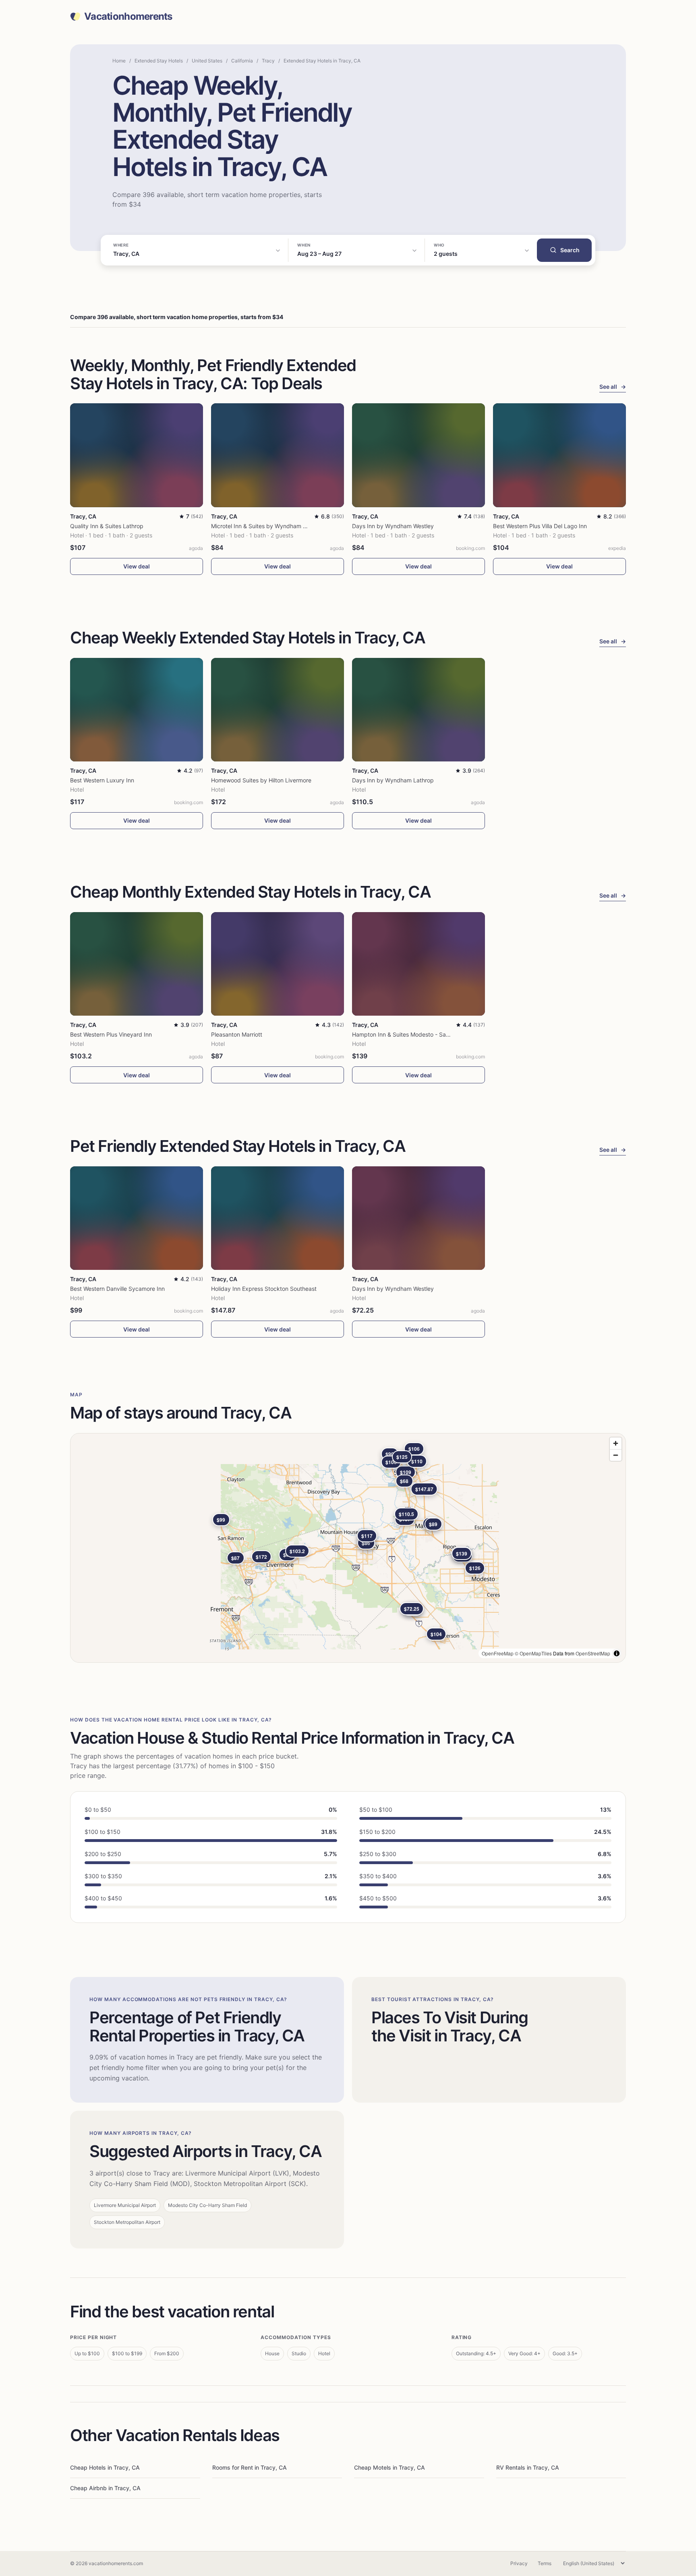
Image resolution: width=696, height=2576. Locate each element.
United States (207, 61)
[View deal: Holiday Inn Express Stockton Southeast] (278, 1218)
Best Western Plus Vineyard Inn (111, 1034)
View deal (137, 566)
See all (613, 387)
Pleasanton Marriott (237, 1034)
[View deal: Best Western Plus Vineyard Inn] (137, 964)
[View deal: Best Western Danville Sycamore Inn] (137, 1218)
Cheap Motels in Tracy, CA (389, 2467)
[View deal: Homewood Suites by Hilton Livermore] (278, 710)
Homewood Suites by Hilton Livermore (261, 780)
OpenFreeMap (498, 1653)
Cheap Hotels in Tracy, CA (105, 2467)
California (242, 61)
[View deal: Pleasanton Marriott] (278, 964)
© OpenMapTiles (533, 1653)
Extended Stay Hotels (159, 61)
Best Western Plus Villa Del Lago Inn (540, 526)
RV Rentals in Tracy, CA (528, 2467)
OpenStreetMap (593, 1653)
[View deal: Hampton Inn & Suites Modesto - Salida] (418, 964)
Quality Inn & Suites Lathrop (107, 526)
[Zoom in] (616, 1443)
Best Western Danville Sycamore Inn (117, 1289)
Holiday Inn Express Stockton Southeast (264, 1289)
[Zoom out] (616, 1455)
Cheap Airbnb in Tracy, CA (105, 2488)
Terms (545, 2563)
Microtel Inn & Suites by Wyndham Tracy (264, 526)
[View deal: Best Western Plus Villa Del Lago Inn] (559, 455)
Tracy (268, 61)
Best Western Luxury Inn (102, 780)
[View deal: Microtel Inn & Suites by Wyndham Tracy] (278, 455)
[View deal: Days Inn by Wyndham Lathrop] (418, 710)
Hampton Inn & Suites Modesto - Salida (404, 1034)
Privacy (519, 2563)
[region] (348, 1548)
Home (119, 61)
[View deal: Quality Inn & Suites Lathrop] (137, 455)
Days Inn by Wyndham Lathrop (393, 780)
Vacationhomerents (128, 17)
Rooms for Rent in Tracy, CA (250, 2467)
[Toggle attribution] (617, 1653)
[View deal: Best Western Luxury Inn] (137, 710)
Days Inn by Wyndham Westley (393, 526)
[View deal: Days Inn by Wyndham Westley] (418, 455)
